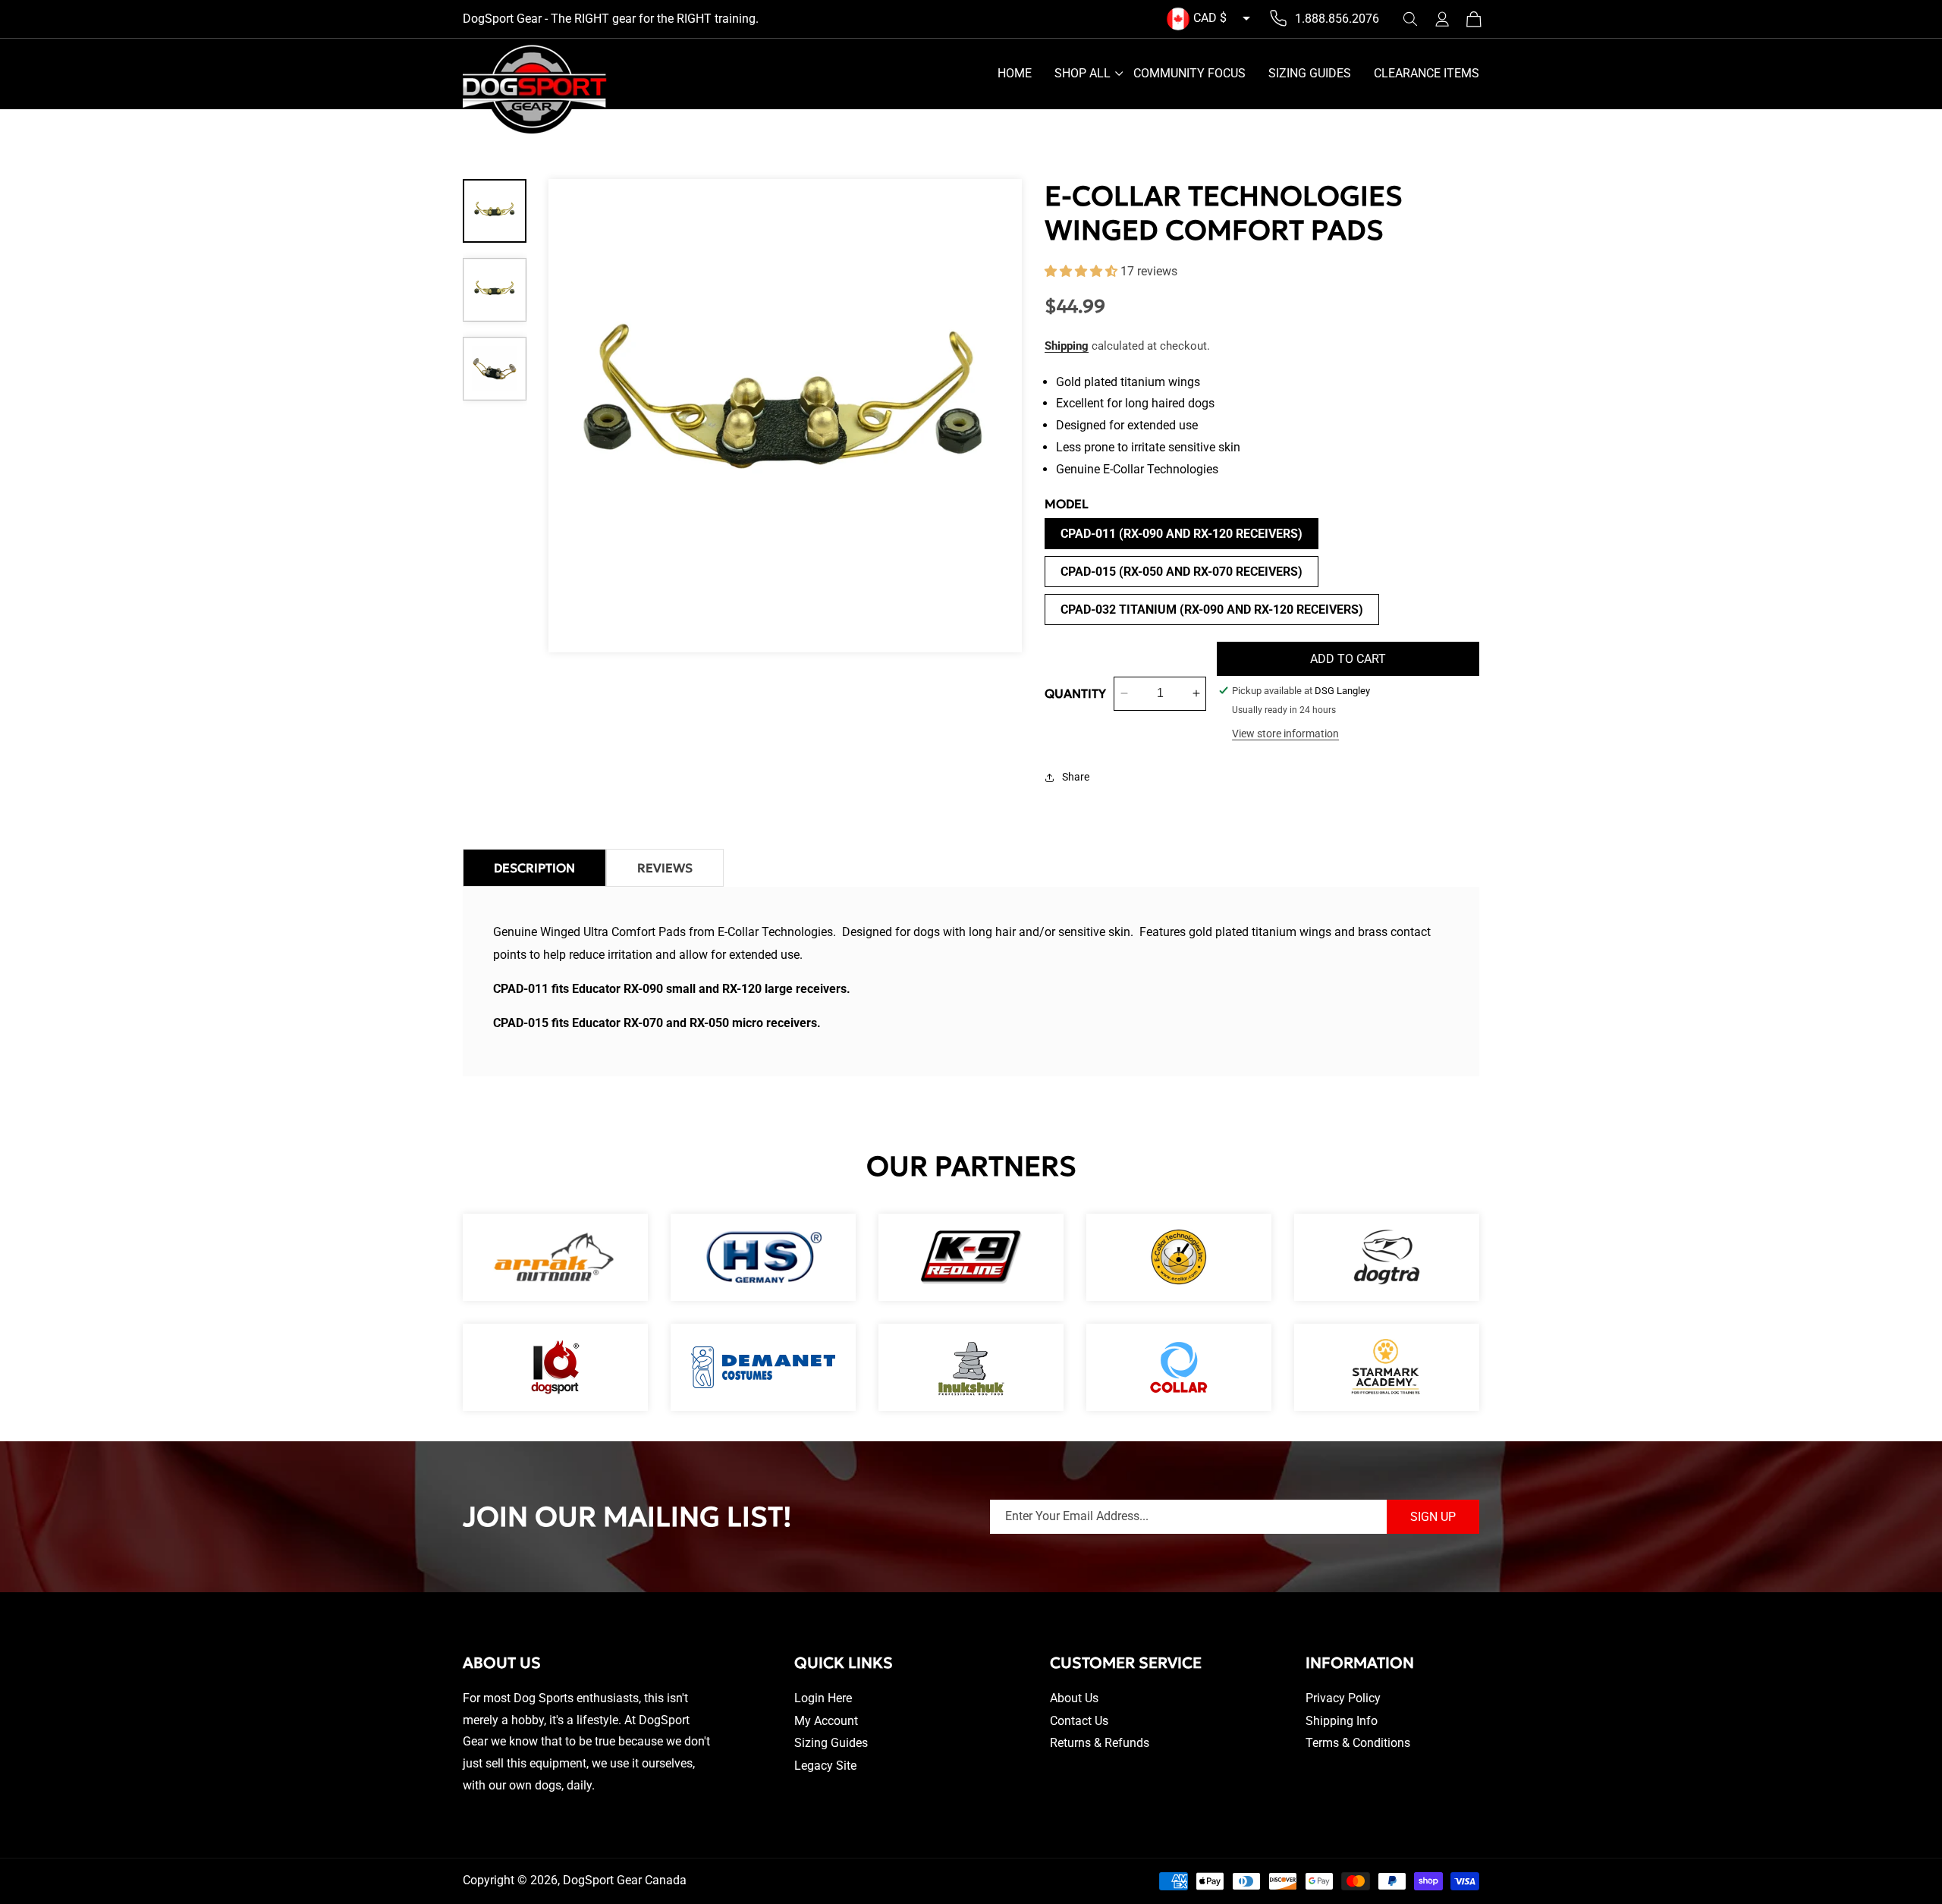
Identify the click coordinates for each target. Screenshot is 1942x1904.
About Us (1074, 1698)
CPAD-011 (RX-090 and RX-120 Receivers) (1182, 534)
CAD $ (1210, 18)
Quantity (1075, 693)
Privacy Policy (1343, 1698)
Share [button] (1076, 777)
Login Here (823, 1698)
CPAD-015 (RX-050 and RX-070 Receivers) (1182, 572)
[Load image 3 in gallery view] (495, 369)
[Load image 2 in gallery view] (495, 290)
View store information (1285, 734)
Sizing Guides (831, 1743)
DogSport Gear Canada (625, 1880)
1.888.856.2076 (1337, 19)
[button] (1410, 19)
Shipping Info (1342, 1721)
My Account (826, 1721)
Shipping (1067, 346)
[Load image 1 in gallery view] (495, 211)
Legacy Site (825, 1766)
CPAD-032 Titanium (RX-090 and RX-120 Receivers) (1212, 610)
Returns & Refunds (1100, 1743)
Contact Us (1079, 1721)
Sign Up (1433, 1517)
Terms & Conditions (1358, 1743)
